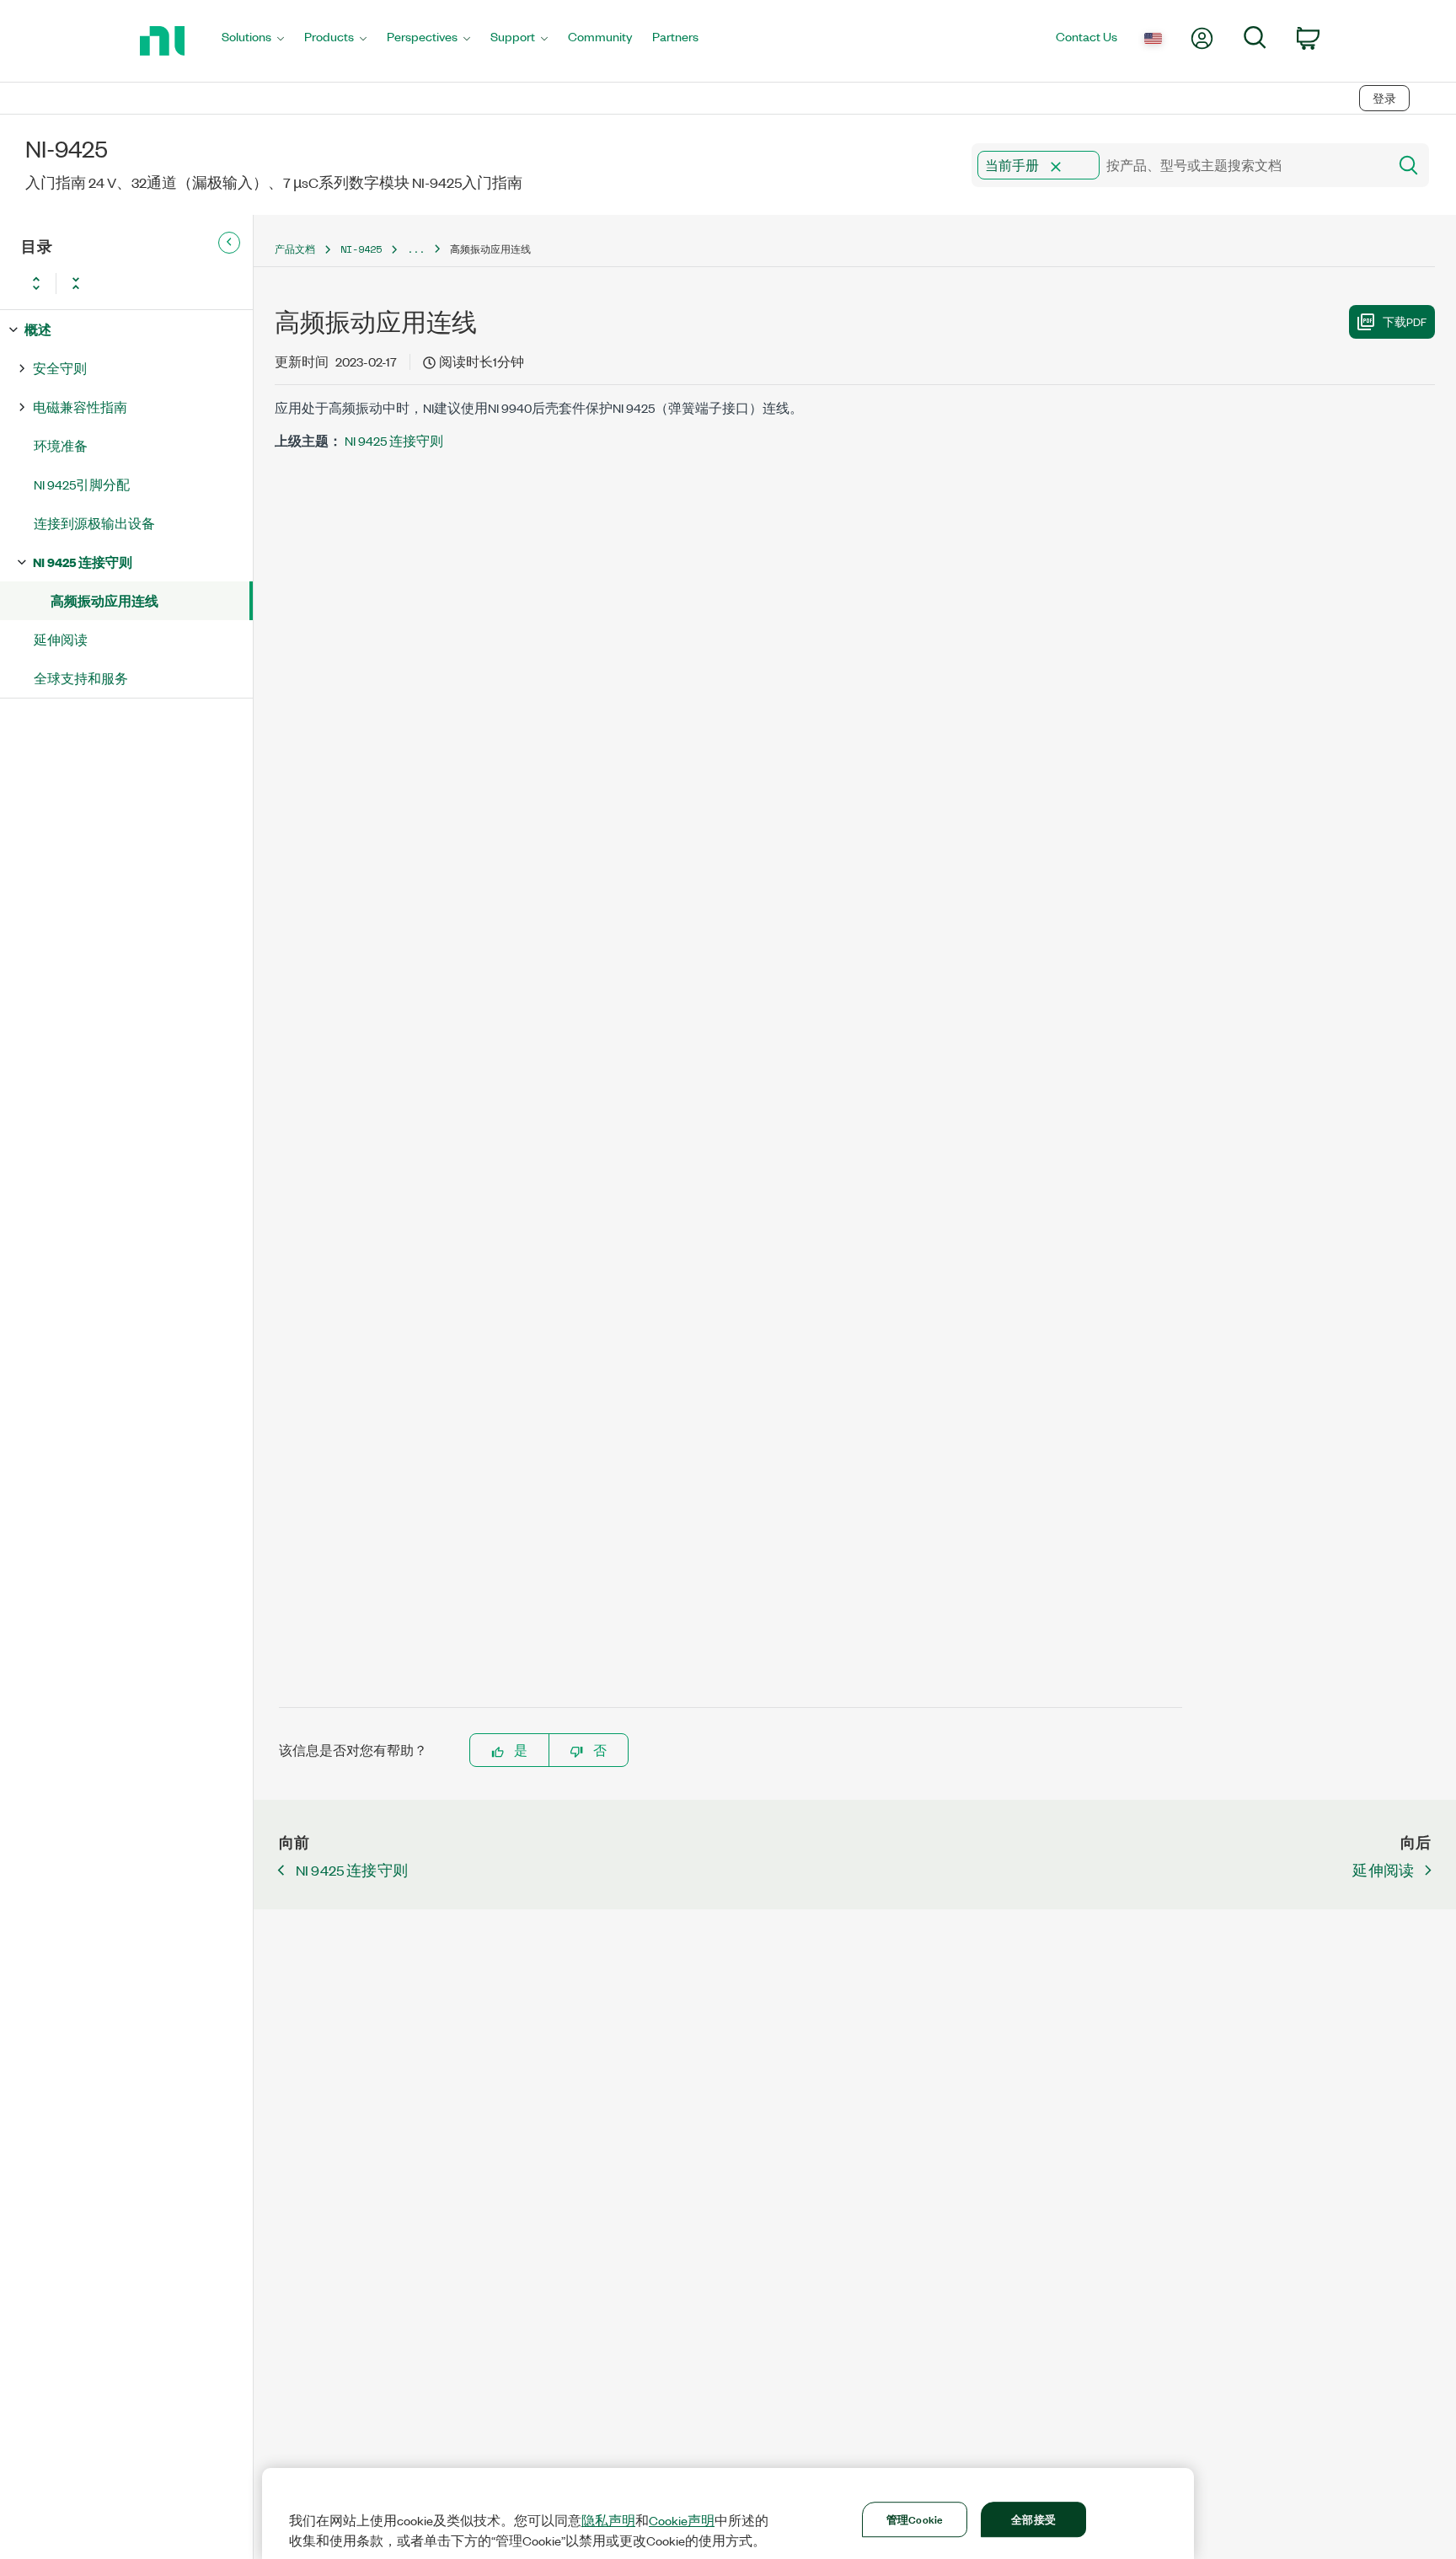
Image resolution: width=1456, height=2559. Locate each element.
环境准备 (61, 445)
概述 (38, 329)
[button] (1056, 167)
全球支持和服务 (81, 678)
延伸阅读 (61, 639)
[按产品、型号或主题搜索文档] (1407, 165)
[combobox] (1178, 165)
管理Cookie (915, 2519)
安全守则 (60, 368)
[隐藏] (229, 243)
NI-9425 (361, 249)
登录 (1384, 98)
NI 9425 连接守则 (83, 562)
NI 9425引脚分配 (82, 484)
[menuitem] (253, 41)
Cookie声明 (682, 2520)
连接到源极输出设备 (94, 523)
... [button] (416, 249)
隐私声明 (608, 2520)
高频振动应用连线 (104, 600)
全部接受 (1033, 2519)
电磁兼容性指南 (80, 407)
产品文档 (295, 249)
